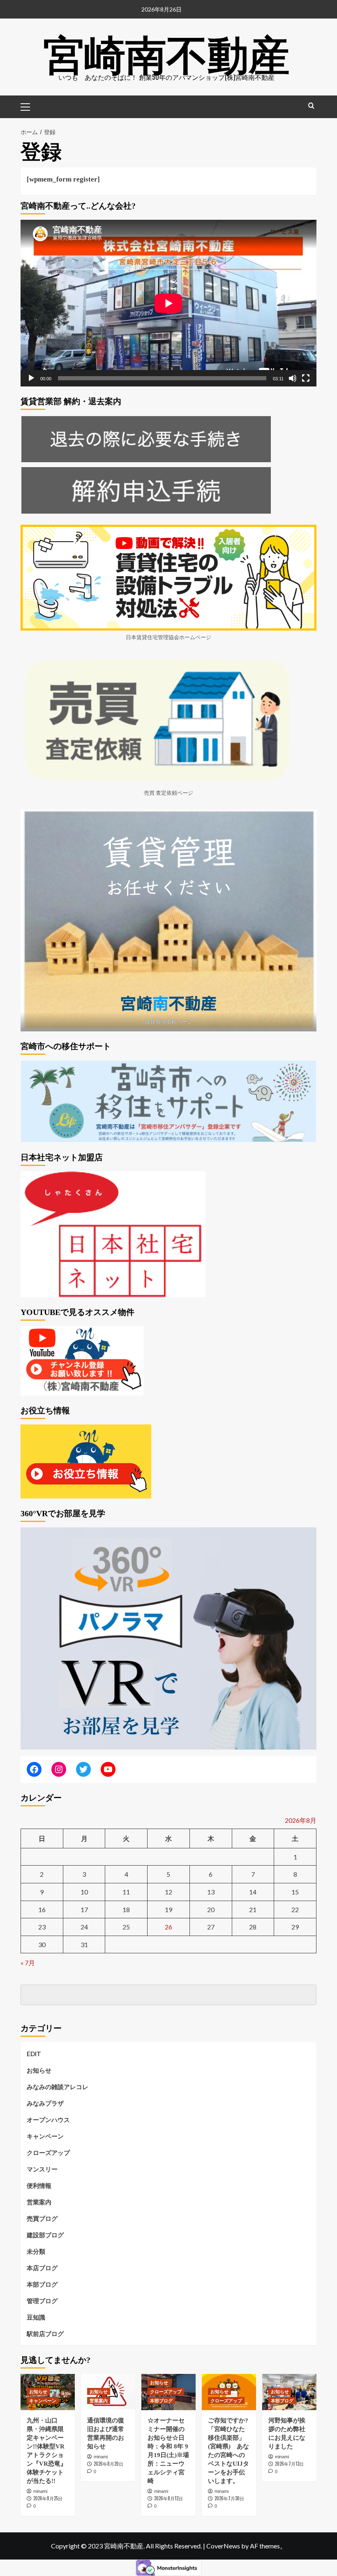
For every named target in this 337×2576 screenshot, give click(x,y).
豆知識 (36, 2317)
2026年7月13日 (289, 2464)
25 (126, 1927)
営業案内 (39, 2202)
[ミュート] (293, 378)
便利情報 (39, 2185)
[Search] (311, 106)
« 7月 (28, 1963)
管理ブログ (42, 2301)
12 (168, 1892)
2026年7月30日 (229, 2498)
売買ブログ (42, 2218)
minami (40, 2491)
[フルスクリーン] (306, 378)
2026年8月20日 (108, 2464)
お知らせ (39, 2070)
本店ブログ (42, 2268)
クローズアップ (48, 2152)
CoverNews (223, 2546)
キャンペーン (45, 2136)
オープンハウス (48, 2120)
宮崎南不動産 (166, 51)
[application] (168, 303)
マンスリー (42, 2169)
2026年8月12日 (168, 2498)
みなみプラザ (45, 2103)
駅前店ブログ (45, 2334)
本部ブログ (42, 2284)
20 (211, 1909)
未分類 (36, 2251)
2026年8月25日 (48, 2498)
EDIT (34, 2054)
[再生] (31, 378)
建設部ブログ (45, 2235)
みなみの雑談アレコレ (58, 2087)
